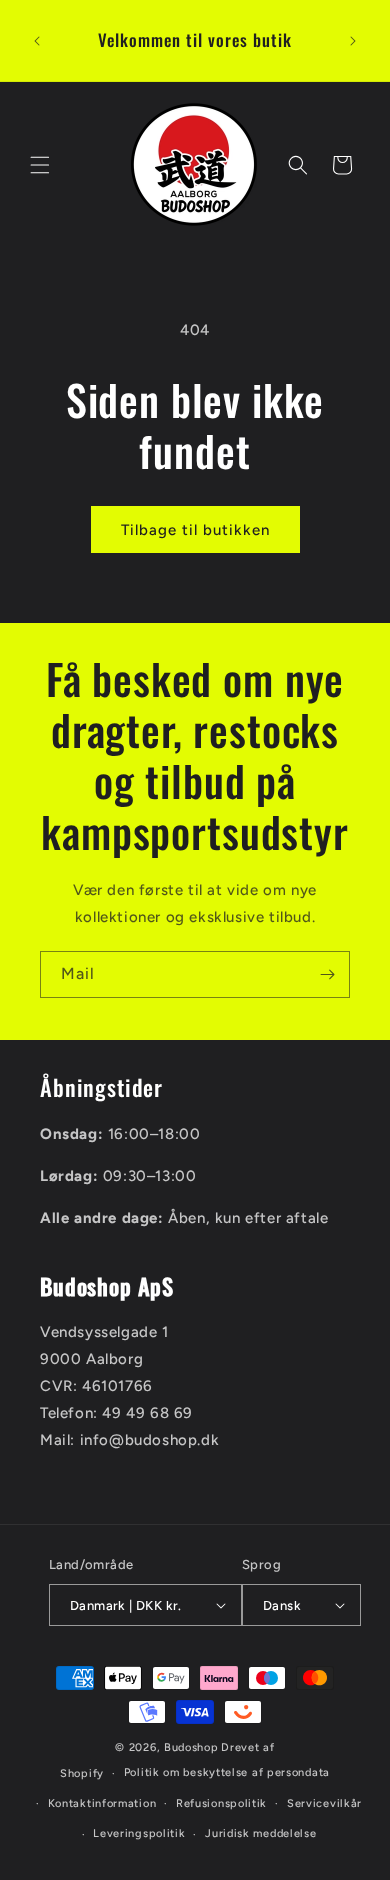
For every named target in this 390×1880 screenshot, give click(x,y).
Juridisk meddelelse (260, 1833)
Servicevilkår (324, 1803)
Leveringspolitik (139, 1833)
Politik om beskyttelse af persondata (227, 1772)
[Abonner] (327, 974)
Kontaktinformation (102, 1803)
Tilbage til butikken (195, 530)
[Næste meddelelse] (353, 41)
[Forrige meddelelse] (37, 41)
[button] (40, 165)
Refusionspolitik (221, 1803)
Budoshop (191, 1747)
